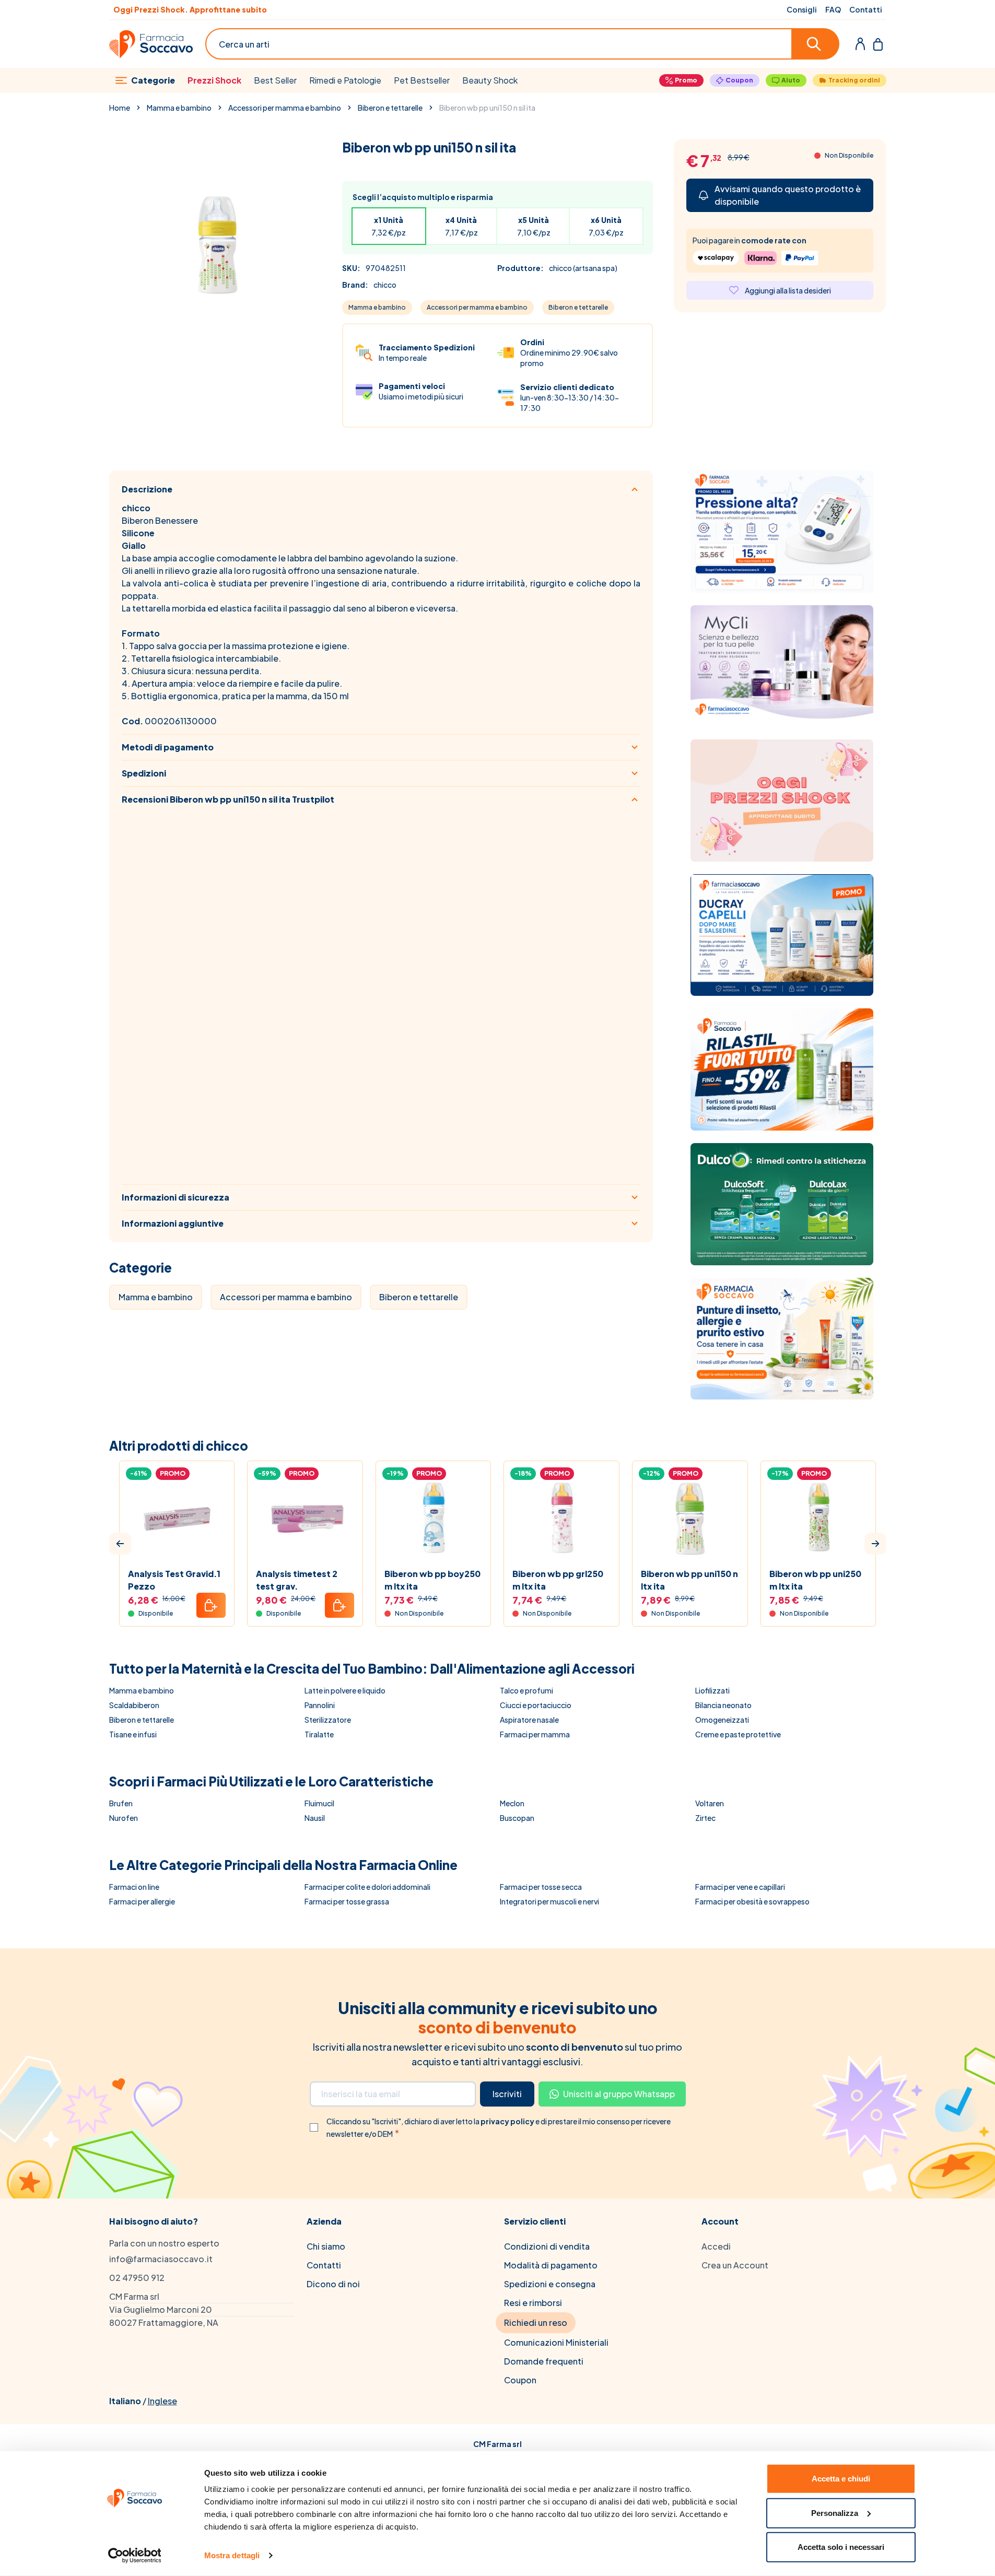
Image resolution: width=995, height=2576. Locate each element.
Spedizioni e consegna (550, 2284)
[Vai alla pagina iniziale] (151, 44)
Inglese (162, 2401)
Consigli (802, 9)
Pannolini (320, 1705)
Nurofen (124, 1818)
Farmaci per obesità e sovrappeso (752, 1901)
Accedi (716, 2246)
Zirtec (705, 1818)
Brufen (121, 1803)
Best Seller (275, 80)
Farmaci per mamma (535, 1734)
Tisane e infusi (133, 1734)
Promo (686, 80)
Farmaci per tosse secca (541, 1887)
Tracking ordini (854, 80)
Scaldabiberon (134, 1705)
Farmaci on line (134, 1887)
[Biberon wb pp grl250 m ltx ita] (561, 1519)
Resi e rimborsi (533, 2303)
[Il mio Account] (860, 44)
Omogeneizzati (722, 1720)
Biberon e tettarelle (390, 108)
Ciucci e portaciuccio (536, 1705)
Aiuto (791, 80)
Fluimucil (319, 1803)
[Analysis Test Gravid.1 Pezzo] (177, 1519)
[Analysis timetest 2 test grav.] (305, 1519)
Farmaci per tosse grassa (347, 1901)
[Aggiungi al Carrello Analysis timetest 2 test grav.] (340, 1605)
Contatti (866, 9)
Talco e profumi (526, 1690)
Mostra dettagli (232, 2555)
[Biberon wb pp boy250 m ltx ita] (434, 1519)
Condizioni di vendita (547, 2246)
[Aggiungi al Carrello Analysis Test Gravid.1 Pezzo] (211, 1605)
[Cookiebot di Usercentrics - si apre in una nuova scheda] (134, 2556)
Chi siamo (326, 2246)
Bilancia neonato (723, 1705)
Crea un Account (735, 2265)
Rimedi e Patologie (345, 80)
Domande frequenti (544, 2361)
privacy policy (508, 2121)
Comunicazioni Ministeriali (556, 2342)
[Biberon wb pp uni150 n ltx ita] (690, 1519)
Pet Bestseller (422, 80)
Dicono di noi (333, 2284)
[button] (120, 1544)
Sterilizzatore (328, 1720)
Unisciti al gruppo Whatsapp (619, 2094)
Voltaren (710, 1803)
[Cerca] (816, 44)
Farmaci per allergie (142, 1901)
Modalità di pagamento (551, 2265)
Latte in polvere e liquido (345, 1690)
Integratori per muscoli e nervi (549, 1901)
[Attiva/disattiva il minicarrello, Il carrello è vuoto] (878, 44)
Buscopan (517, 1818)
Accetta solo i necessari (841, 2547)
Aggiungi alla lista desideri (788, 290)
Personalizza (835, 2513)
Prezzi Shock (214, 80)
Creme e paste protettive (738, 1734)
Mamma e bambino (179, 108)
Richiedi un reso (536, 2322)
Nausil (315, 1818)
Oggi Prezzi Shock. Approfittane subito (190, 9)
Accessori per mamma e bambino (285, 108)
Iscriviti (507, 2094)
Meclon (512, 1803)
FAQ (833, 9)
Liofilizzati (712, 1690)
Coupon (739, 80)
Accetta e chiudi (841, 2479)
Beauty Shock (490, 80)
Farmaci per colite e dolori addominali (367, 1887)
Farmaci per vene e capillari (740, 1887)
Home (120, 108)
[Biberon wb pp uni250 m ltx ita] (818, 1519)
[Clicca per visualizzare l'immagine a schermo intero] (215, 245)
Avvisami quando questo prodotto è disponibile (788, 195)
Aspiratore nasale (529, 1720)
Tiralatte (319, 1734)
